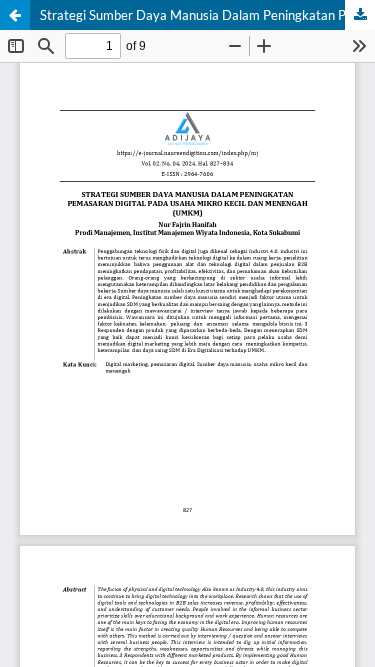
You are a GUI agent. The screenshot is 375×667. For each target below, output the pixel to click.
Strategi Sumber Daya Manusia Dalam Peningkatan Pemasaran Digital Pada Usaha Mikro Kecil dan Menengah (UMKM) (207, 15)
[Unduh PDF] (360, 15)
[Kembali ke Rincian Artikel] (15, 15)
